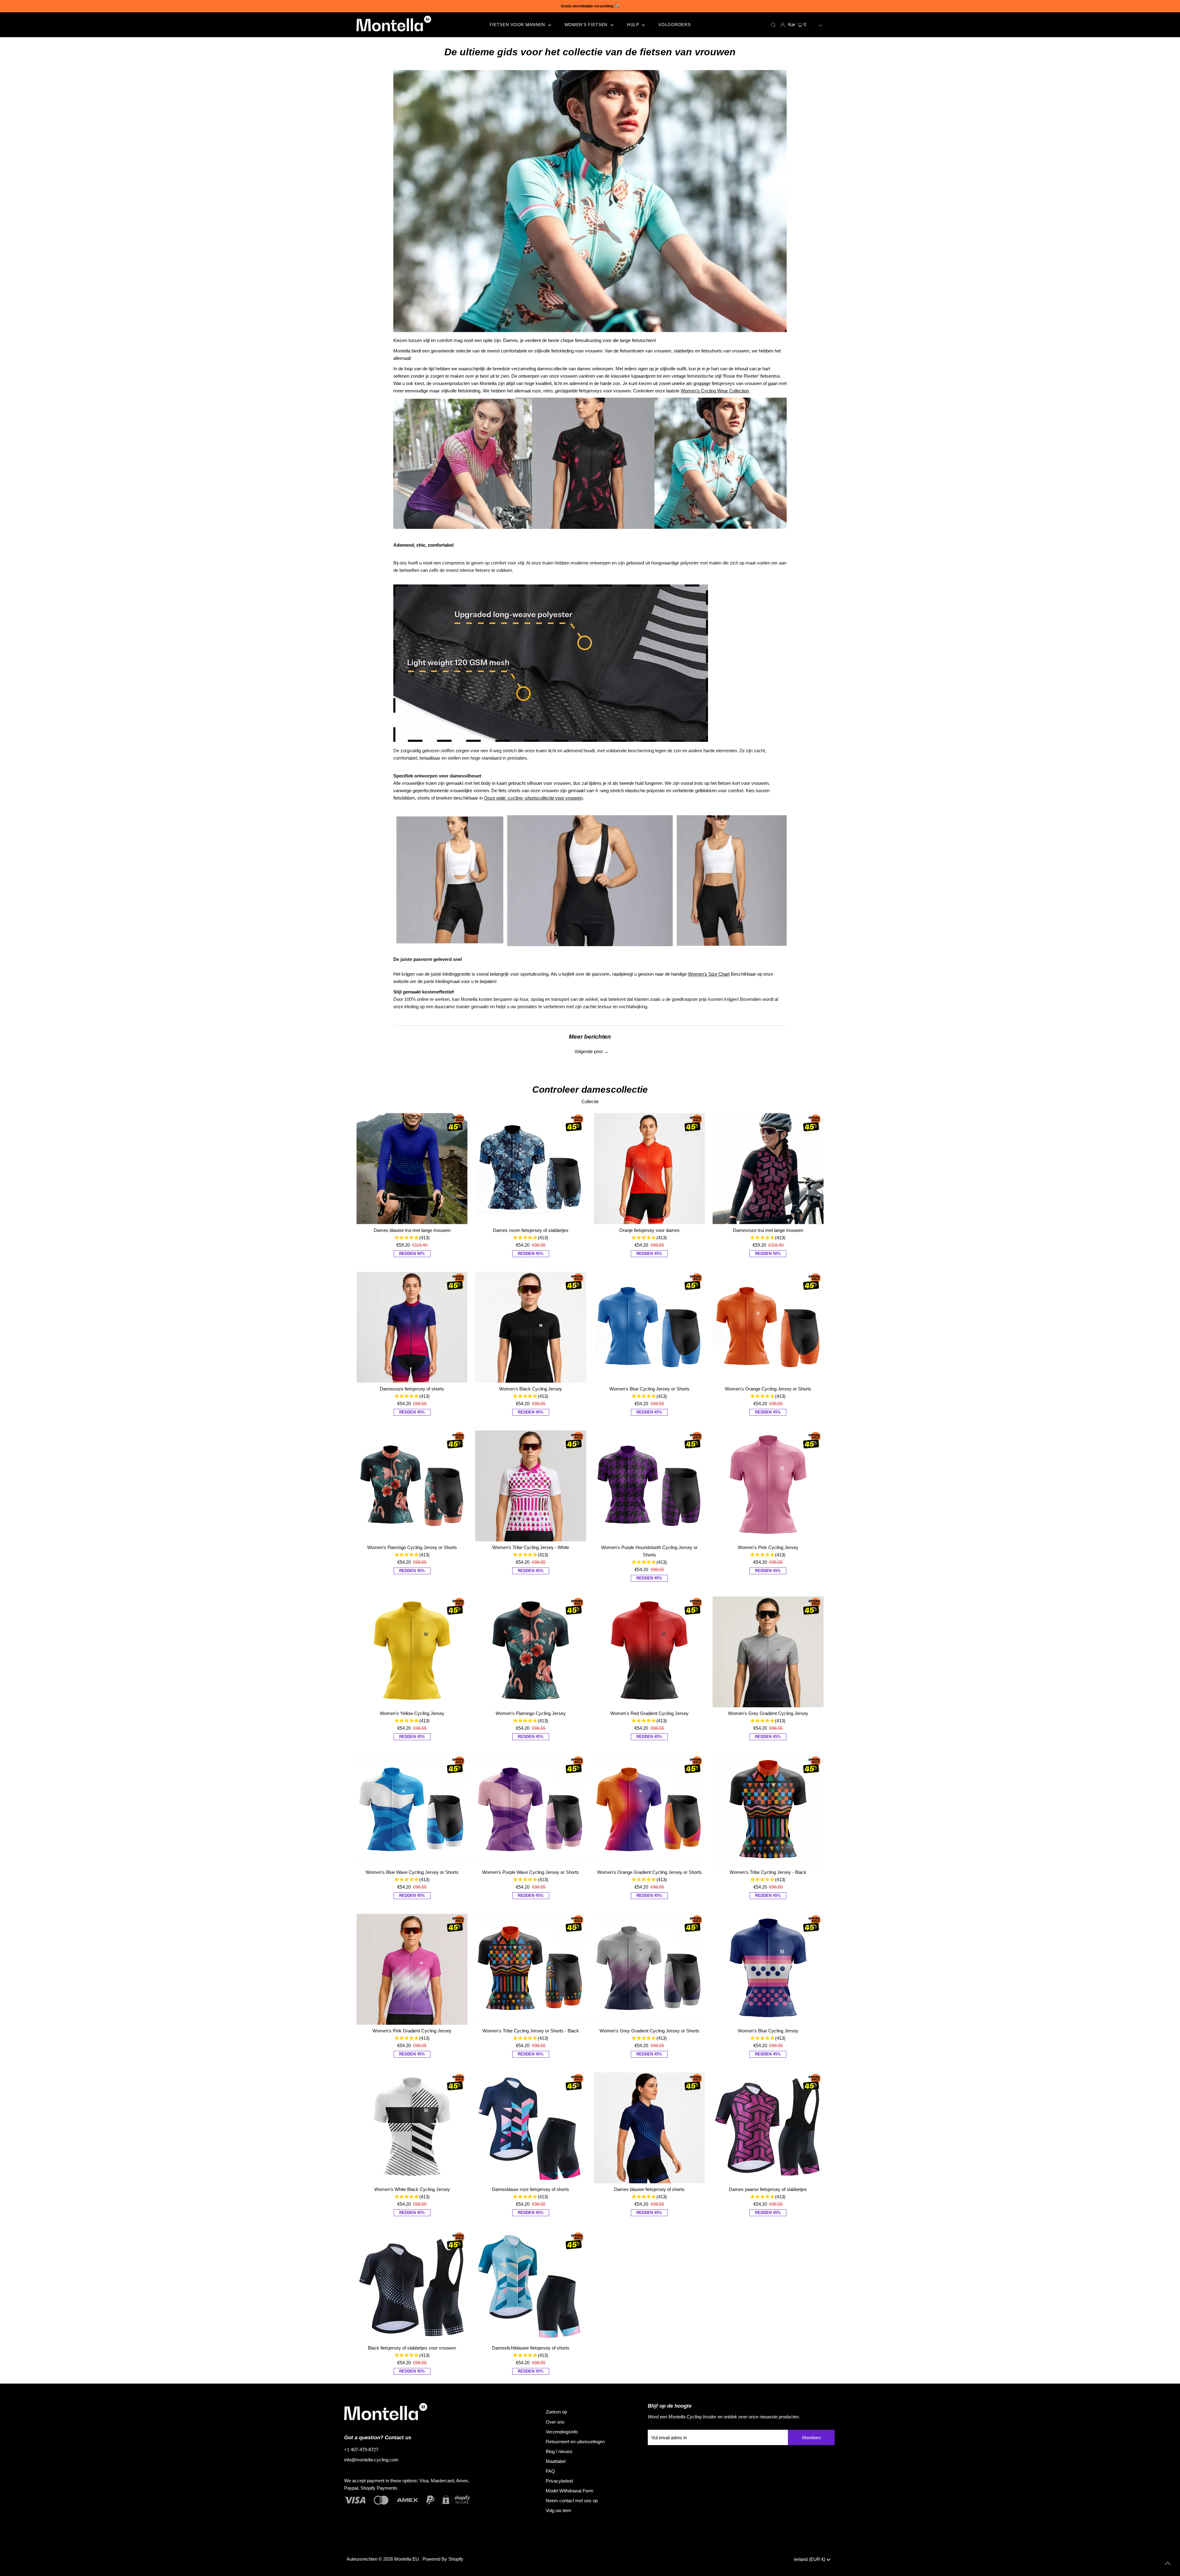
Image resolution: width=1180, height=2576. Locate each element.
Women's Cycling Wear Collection (715, 391)
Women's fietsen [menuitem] (587, 25)
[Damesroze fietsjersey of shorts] (412, 1327)
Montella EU (407, 2559)
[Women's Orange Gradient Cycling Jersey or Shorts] (649, 1810)
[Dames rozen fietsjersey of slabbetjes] (531, 1168)
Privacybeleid (559, 2481)
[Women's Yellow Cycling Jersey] (412, 1652)
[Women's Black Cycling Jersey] (531, 1327)
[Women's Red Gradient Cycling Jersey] (649, 1652)
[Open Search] (773, 25)
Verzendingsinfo (562, 2432)
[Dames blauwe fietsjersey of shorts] (649, 2128)
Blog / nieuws (559, 2451)
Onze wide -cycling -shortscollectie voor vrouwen (533, 798)
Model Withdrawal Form (570, 2491)
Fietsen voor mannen (518, 25)
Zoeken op (556, 2412)
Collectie (590, 1101)
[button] (816, 25)
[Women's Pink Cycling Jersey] (768, 1486)
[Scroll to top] (1168, 2564)
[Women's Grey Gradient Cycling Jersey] (768, 1652)
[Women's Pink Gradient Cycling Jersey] (412, 1969)
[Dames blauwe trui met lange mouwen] (412, 1168)
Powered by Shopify (443, 2559)
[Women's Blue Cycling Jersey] (768, 1969)
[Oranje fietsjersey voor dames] (649, 1168)
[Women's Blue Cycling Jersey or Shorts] (649, 1327)
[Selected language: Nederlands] (816, 25)
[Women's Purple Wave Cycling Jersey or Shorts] (531, 1810)
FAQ (550, 2471)
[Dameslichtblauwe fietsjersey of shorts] (531, 2286)
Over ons (555, 2422)
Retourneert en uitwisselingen (575, 2442)
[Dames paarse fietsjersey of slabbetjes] (768, 2128)
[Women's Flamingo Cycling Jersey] (531, 1652)
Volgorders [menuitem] (674, 25)
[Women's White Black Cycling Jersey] (412, 2128)
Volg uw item (559, 2510)
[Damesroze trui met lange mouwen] (768, 1168)
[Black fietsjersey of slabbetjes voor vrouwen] (412, 2286)
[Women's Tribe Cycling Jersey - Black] (768, 1810)
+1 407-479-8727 (361, 2450)
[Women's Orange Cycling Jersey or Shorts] (768, 1327)
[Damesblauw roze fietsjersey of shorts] (531, 2128)
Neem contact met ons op (572, 2501)
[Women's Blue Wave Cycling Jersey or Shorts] (412, 1810)
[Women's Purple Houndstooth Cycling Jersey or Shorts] (649, 1486)
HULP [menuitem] (634, 25)
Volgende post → (591, 1051)
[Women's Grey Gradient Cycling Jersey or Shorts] (649, 1969)
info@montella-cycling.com (371, 2460)
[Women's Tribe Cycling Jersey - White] (531, 1486)
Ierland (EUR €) (810, 2559)
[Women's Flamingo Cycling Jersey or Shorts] (412, 1486)
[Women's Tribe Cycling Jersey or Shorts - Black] (531, 1969)
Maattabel (556, 2461)
